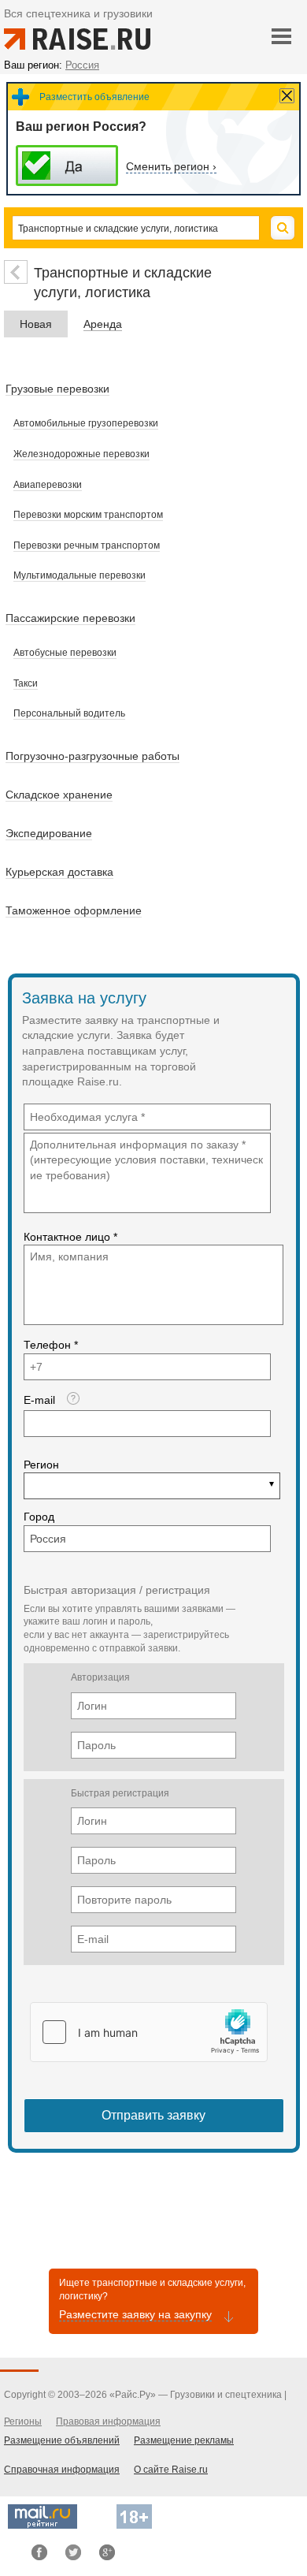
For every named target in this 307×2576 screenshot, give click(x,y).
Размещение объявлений (62, 2440)
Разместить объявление (94, 97)
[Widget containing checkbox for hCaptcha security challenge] (149, 2032)
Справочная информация (62, 2470)
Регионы (23, 2422)
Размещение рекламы (184, 2440)
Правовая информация (108, 2422)
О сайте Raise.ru (171, 2470)
